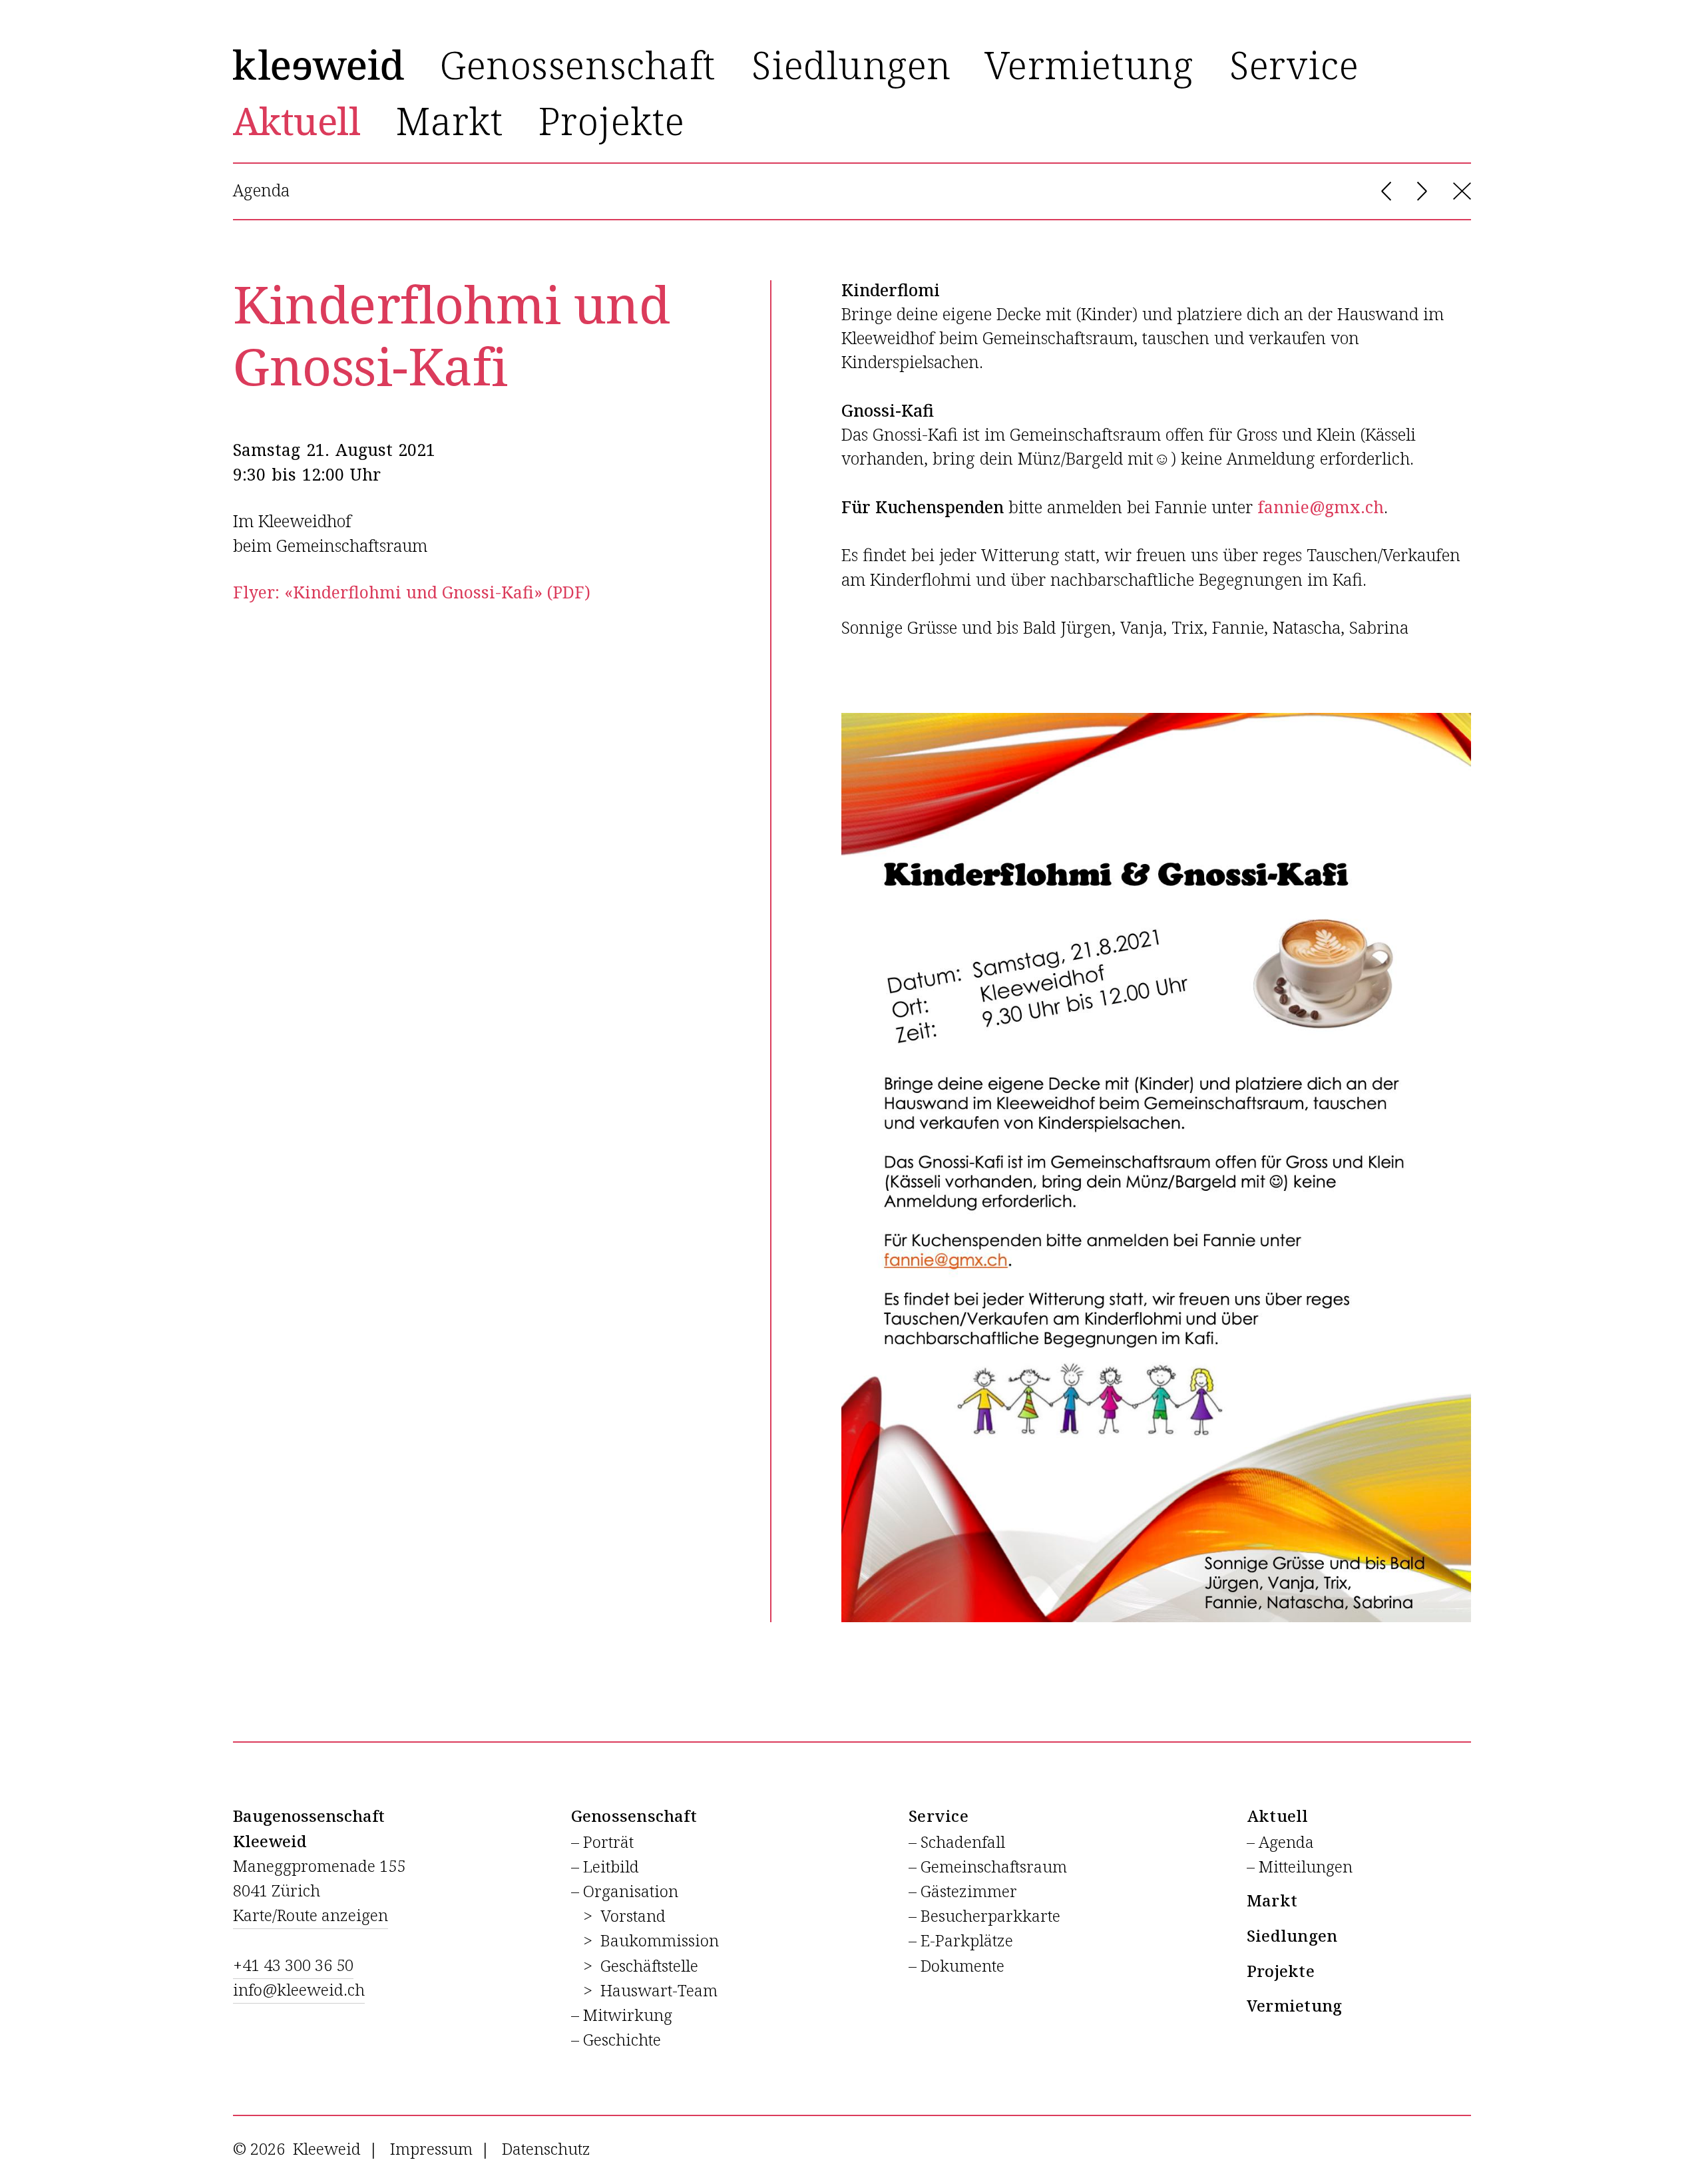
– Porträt (602, 1843)
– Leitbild (605, 1867)
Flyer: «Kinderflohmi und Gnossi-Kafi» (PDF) (412, 593)
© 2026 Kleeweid (297, 2149)
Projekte (1281, 1972)
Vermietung (1294, 2006)
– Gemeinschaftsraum (988, 1867)
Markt (1272, 1901)
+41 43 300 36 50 (293, 1966)
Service (939, 1817)
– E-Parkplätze (961, 1941)
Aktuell (1278, 1817)
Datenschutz (546, 2149)
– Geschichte (616, 2040)
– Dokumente (957, 1966)
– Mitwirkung (622, 2016)
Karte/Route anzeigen (311, 1916)
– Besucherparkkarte (984, 1916)
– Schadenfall (957, 1843)
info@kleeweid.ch (299, 1990)
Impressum (431, 2149)
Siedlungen (1292, 1936)
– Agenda (1280, 1843)
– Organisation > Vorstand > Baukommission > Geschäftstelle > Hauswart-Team (645, 1941)
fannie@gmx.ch (1321, 508)
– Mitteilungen (1300, 1867)
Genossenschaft (634, 1817)
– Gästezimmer (963, 1892)
